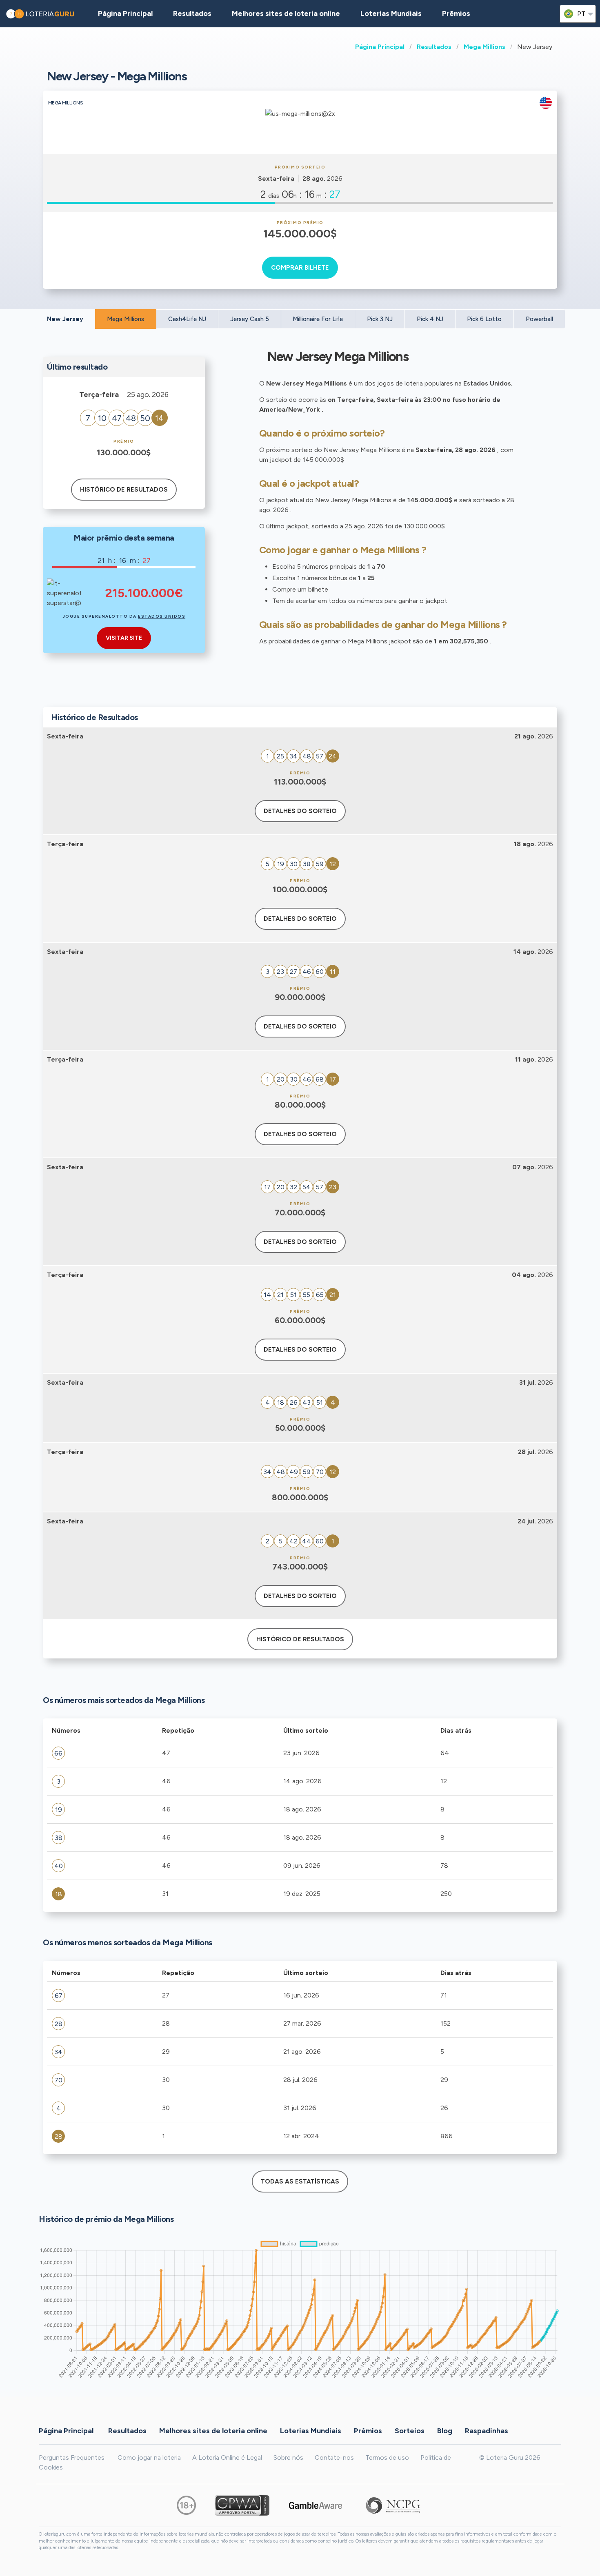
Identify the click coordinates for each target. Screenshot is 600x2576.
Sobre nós (288, 2457)
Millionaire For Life (318, 319)
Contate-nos (334, 2457)
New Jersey (65, 319)
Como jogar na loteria (149, 2457)
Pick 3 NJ (380, 319)
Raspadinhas (487, 2430)
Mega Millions (484, 47)
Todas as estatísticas (300, 2181)
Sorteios (410, 2430)
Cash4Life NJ (187, 319)
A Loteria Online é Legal (227, 2457)
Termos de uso (387, 2457)
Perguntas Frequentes (72, 2457)
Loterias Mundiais (391, 13)
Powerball (539, 319)
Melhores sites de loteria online (286, 13)
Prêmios (456, 13)
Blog (445, 2430)
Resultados (434, 47)
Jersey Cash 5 (250, 319)
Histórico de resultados (124, 490)
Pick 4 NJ (430, 319)
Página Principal (380, 47)
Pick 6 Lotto (484, 319)
